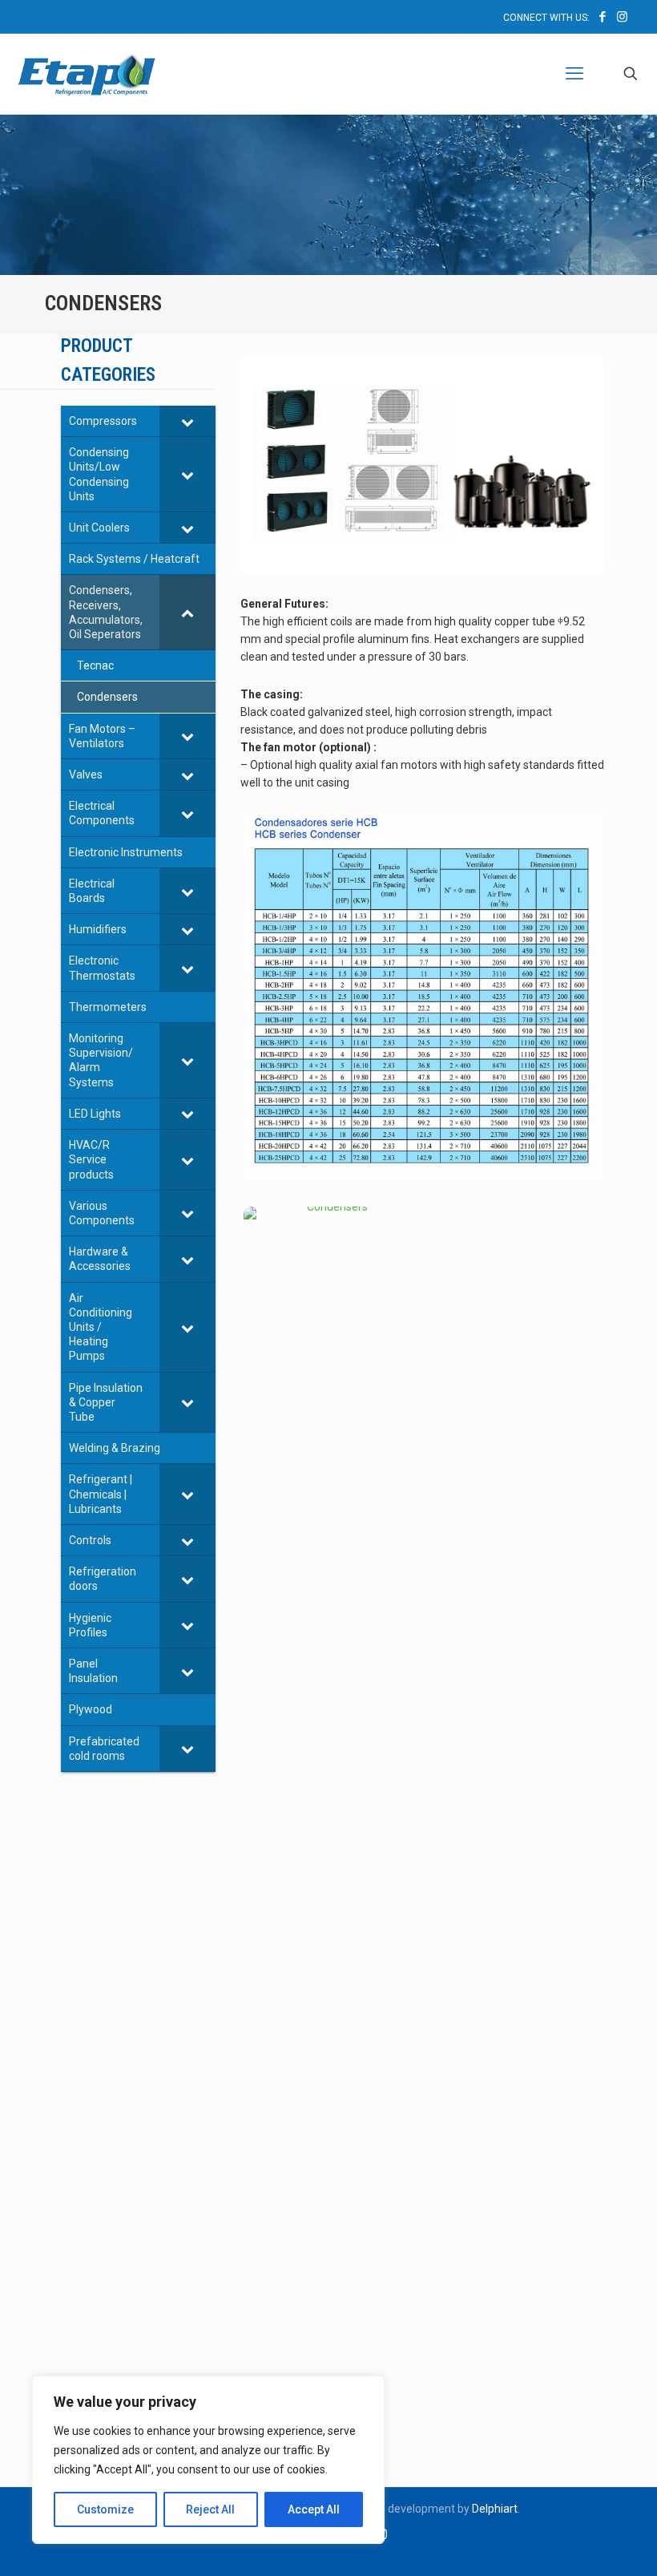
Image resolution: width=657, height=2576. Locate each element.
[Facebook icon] (602, 17)
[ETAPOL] (87, 74)
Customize (105, 2509)
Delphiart (495, 2509)
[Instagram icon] (622, 17)
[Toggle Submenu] (187, 421)
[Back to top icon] (580, 2543)
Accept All (314, 2509)
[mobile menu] (574, 74)
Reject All (210, 2509)
